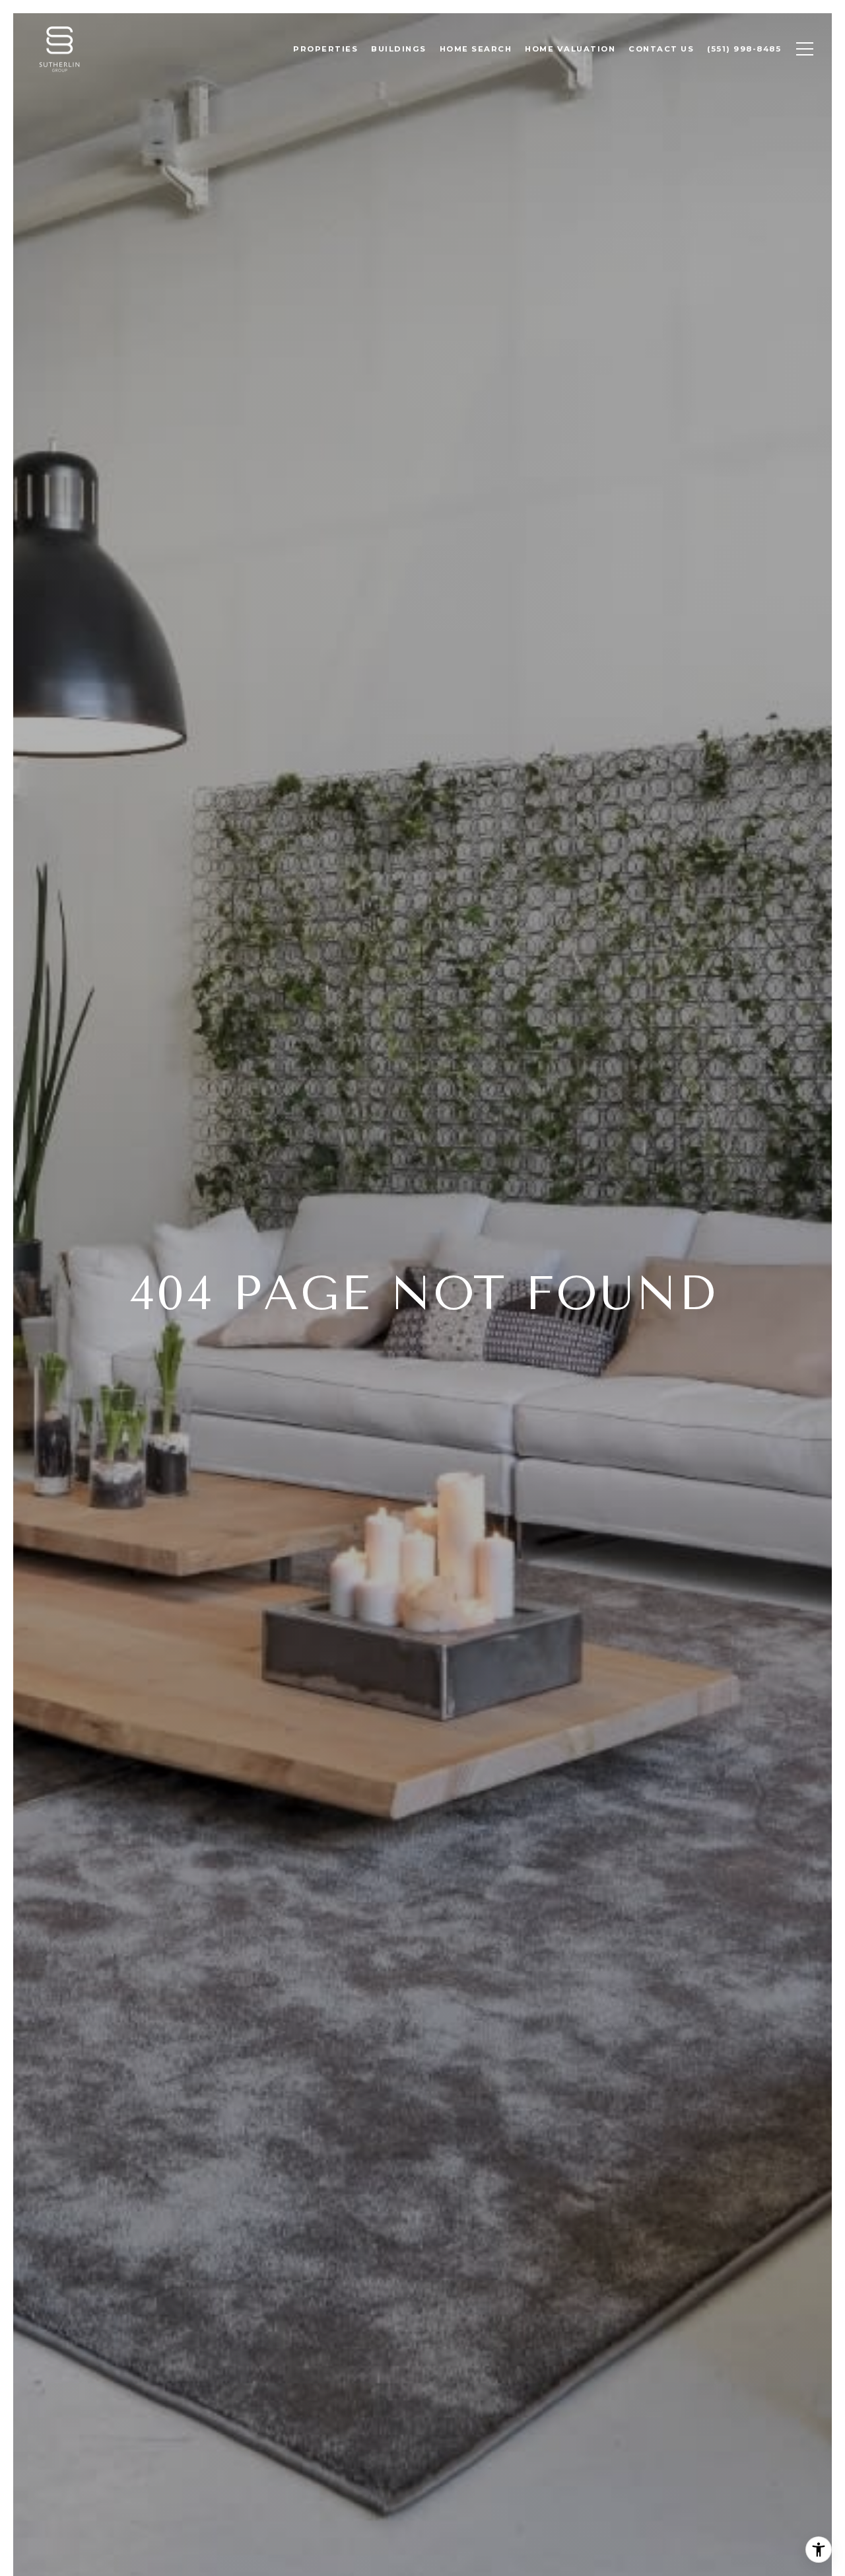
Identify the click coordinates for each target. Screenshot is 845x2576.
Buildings (399, 49)
